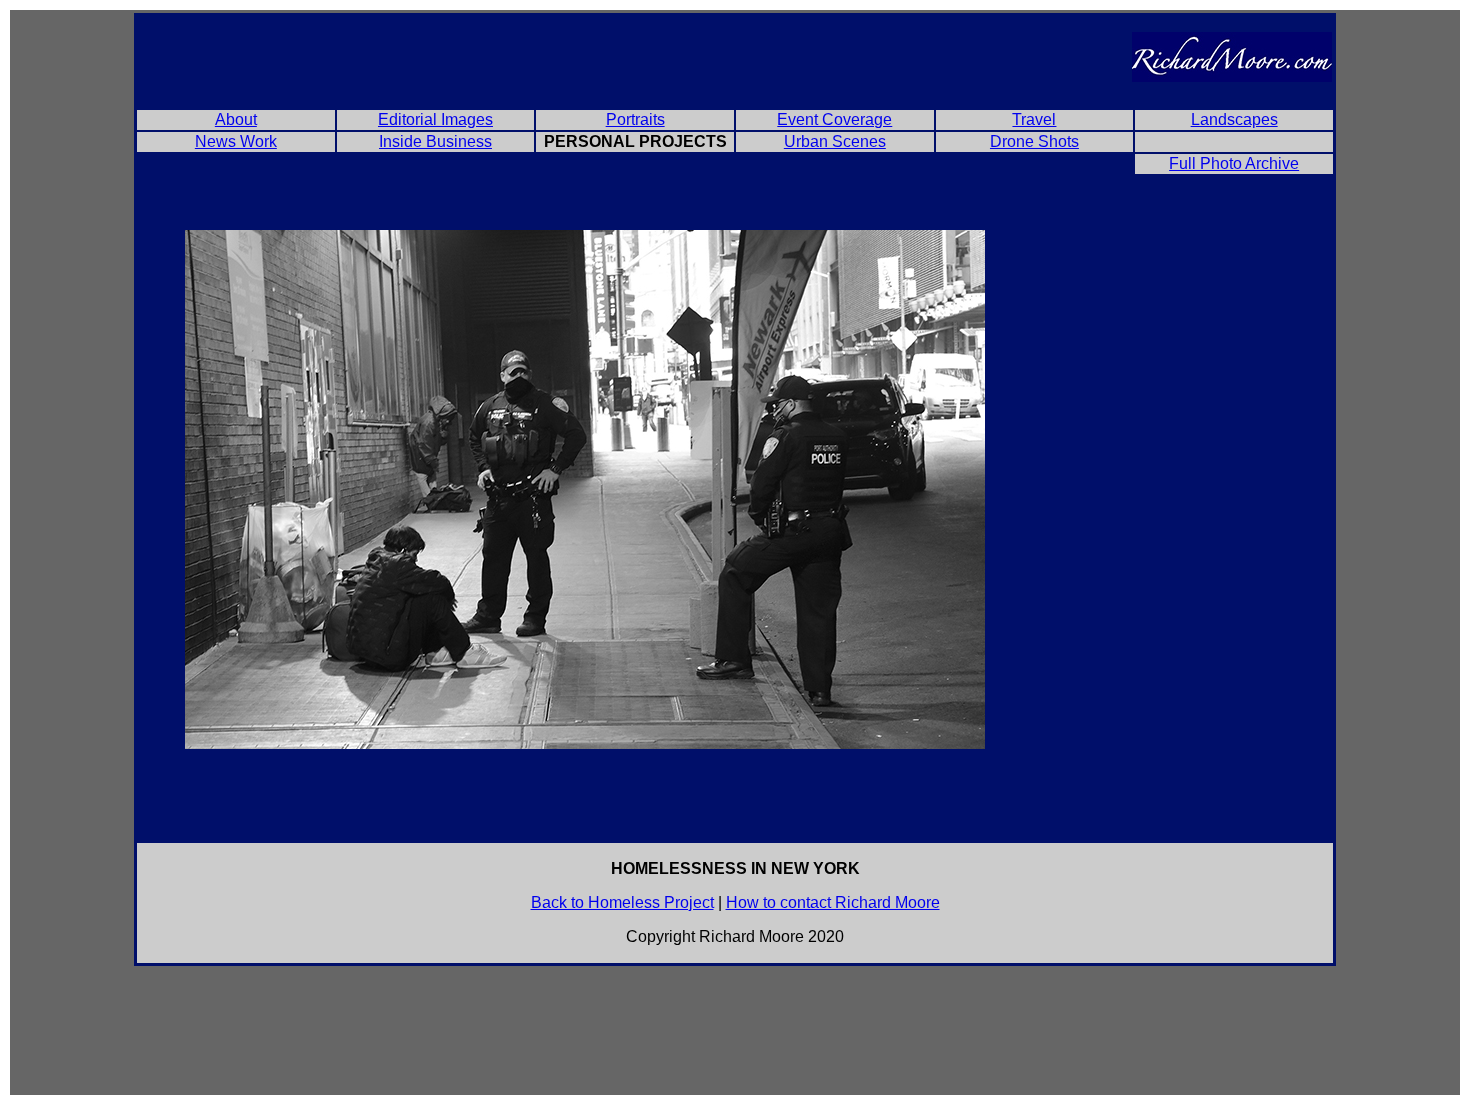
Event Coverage (834, 119)
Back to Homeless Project (622, 902)
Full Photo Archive (1234, 163)
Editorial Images (435, 119)
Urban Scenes (835, 141)
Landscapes (1234, 119)
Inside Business (435, 141)
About (236, 119)
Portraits (635, 119)
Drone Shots (1034, 141)
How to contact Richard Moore (833, 902)
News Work (236, 141)
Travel (1034, 119)
